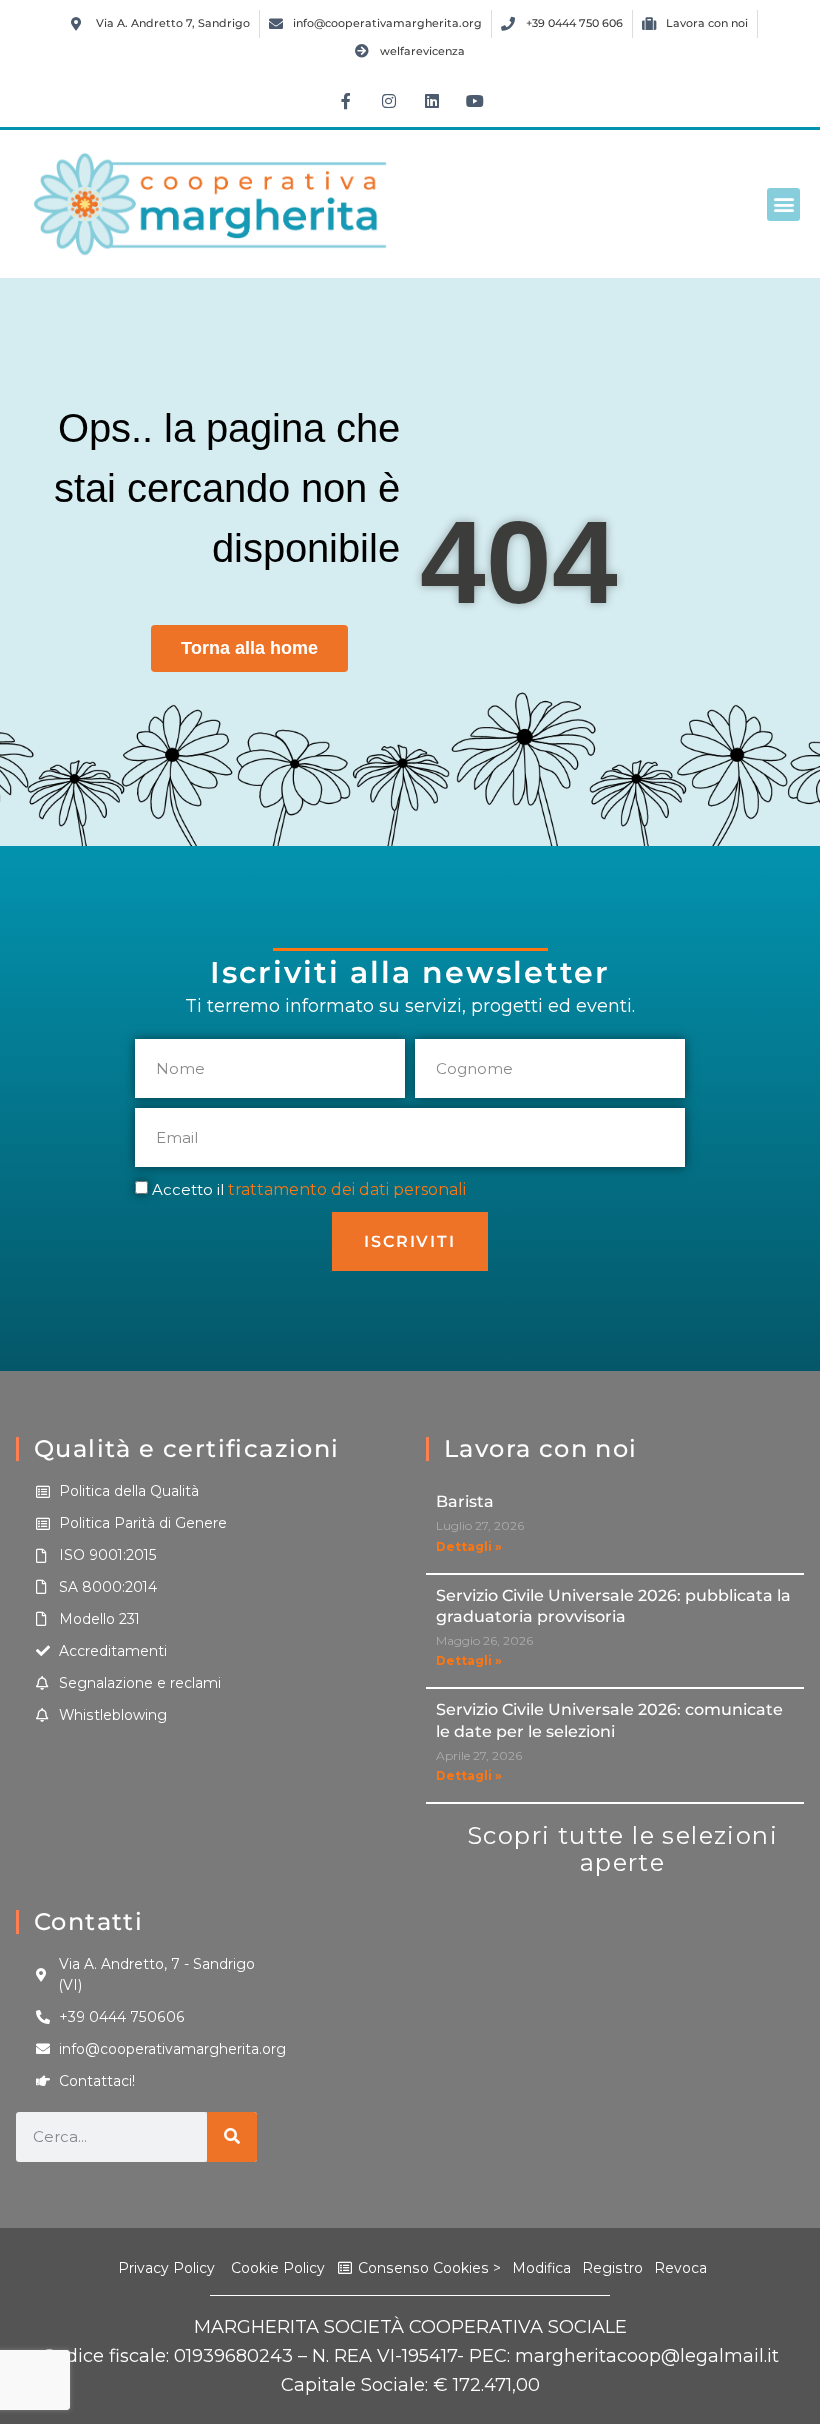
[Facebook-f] (346, 101)
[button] (783, 204)
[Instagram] (389, 101)
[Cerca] (232, 2137)
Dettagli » (469, 1546)
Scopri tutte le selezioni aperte (622, 1849)
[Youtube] (475, 101)
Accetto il (309, 1189)
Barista (465, 1501)
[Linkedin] (432, 101)
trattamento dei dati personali (347, 1189)
